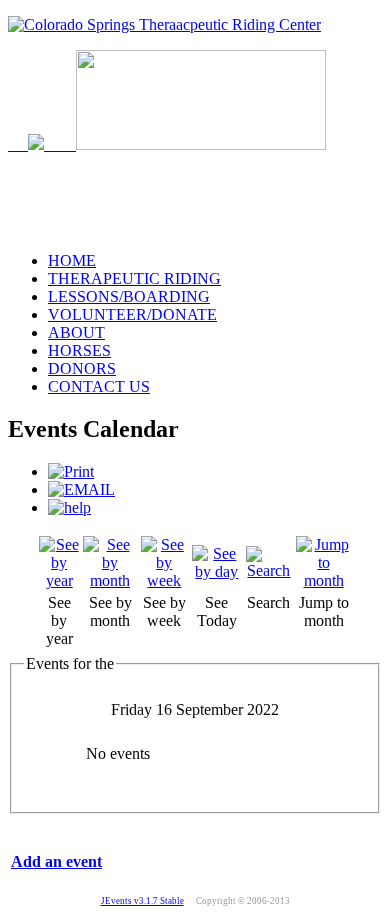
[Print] (71, 471)
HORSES (79, 350)
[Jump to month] (323, 580)
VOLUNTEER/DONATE (132, 314)
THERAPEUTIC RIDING (134, 278)
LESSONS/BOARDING (129, 296)
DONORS (82, 368)
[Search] (269, 570)
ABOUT (76, 332)
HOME (72, 260)
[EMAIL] (81, 489)
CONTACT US (99, 386)
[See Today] (217, 571)
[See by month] (109, 580)
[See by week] (164, 580)
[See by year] (59, 580)
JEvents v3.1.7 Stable (142, 901)
